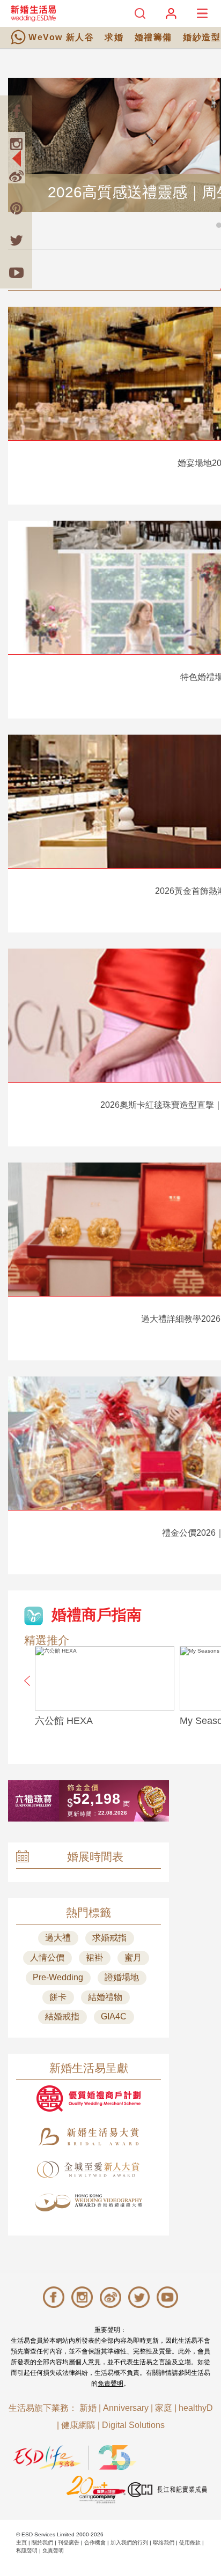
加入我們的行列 (129, 2542)
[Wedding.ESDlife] (33, 13)
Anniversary (126, 2408)
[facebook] (16, 112)
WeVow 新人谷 (61, 37)
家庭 (164, 2408)
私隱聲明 (27, 2551)
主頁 (21, 2542)
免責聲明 (110, 2383)
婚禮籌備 (153, 37)
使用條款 (190, 2542)
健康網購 (78, 2425)
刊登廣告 (69, 2542)
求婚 (114, 37)
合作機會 (95, 2542)
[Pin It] (16, 208)
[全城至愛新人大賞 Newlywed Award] (89, 2170)
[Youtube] (16, 272)
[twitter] (16, 240)
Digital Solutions (133, 2425)
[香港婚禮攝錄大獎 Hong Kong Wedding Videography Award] (89, 2203)
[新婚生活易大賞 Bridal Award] (89, 2137)
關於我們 (42, 2542)
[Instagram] (16, 144)
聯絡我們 (164, 2542)
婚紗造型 (202, 37)
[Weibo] (16, 176)
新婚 (88, 2408)
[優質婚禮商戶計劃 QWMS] (89, 2098)
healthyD (196, 2408)
